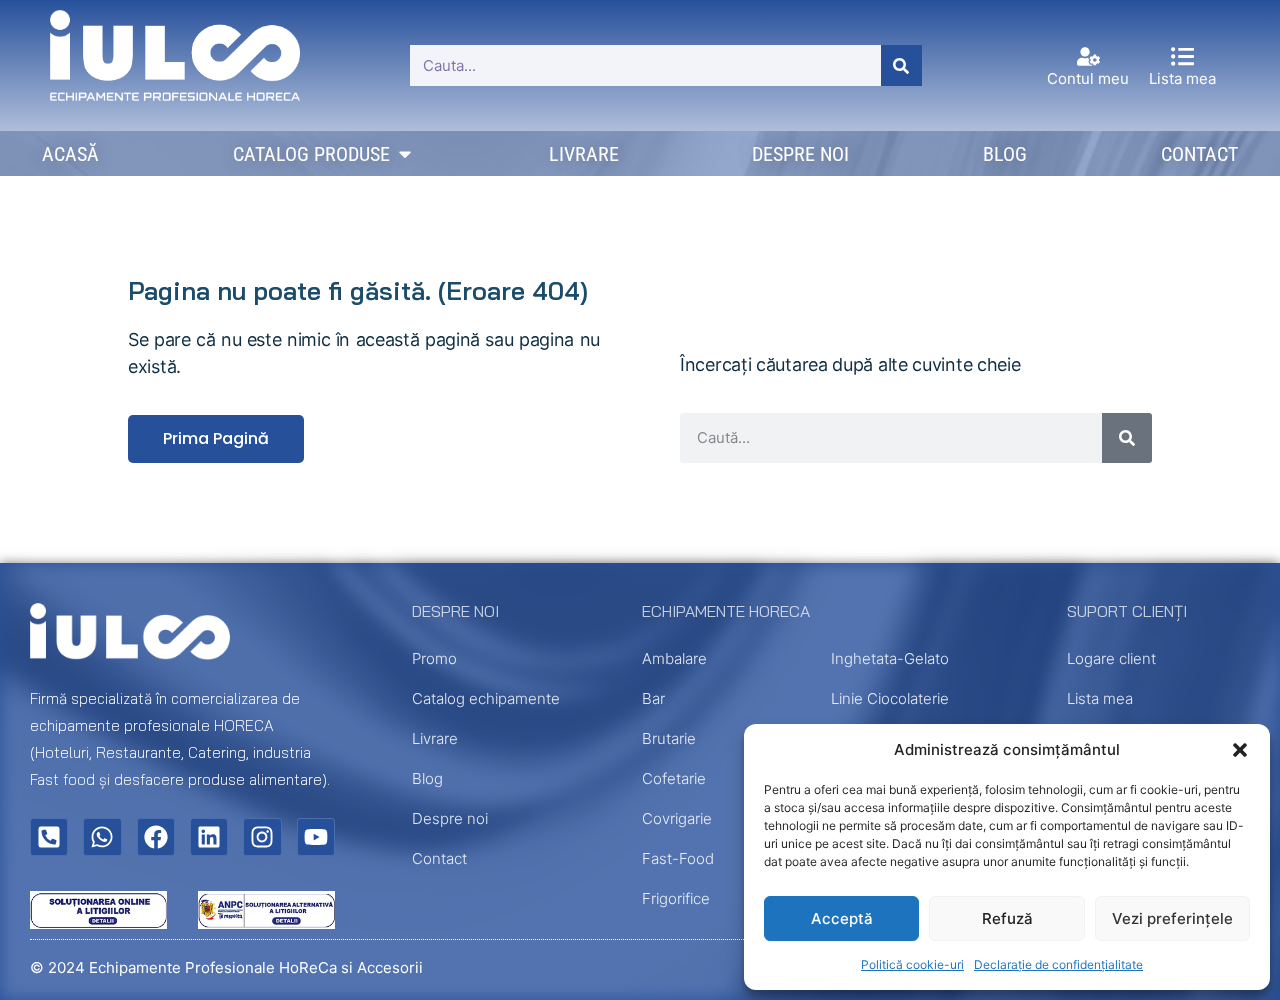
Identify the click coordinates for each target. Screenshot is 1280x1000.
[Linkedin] (209, 837)
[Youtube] (316, 837)
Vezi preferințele (1172, 918)
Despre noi (450, 818)
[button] (1240, 750)
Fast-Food (678, 858)
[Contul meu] (1088, 56)
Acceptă (842, 918)
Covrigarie (677, 818)
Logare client (1111, 658)
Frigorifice (676, 898)
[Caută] (901, 65)
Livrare (435, 738)
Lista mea (1182, 78)
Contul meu (1088, 78)
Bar (653, 698)
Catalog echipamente (486, 698)
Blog (427, 778)
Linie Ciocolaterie (890, 698)
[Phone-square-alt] (49, 837)
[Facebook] (156, 837)
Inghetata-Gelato (890, 658)
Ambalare (674, 658)
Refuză (1007, 918)
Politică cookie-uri (912, 964)
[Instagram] (262, 837)
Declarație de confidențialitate (1058, 964)
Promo (434, 658)
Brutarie (669, 738)
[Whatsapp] (102, 837)
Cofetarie (674, 778)
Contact (439, 858)
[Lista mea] (1182, 56)
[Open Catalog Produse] (405, 154)
